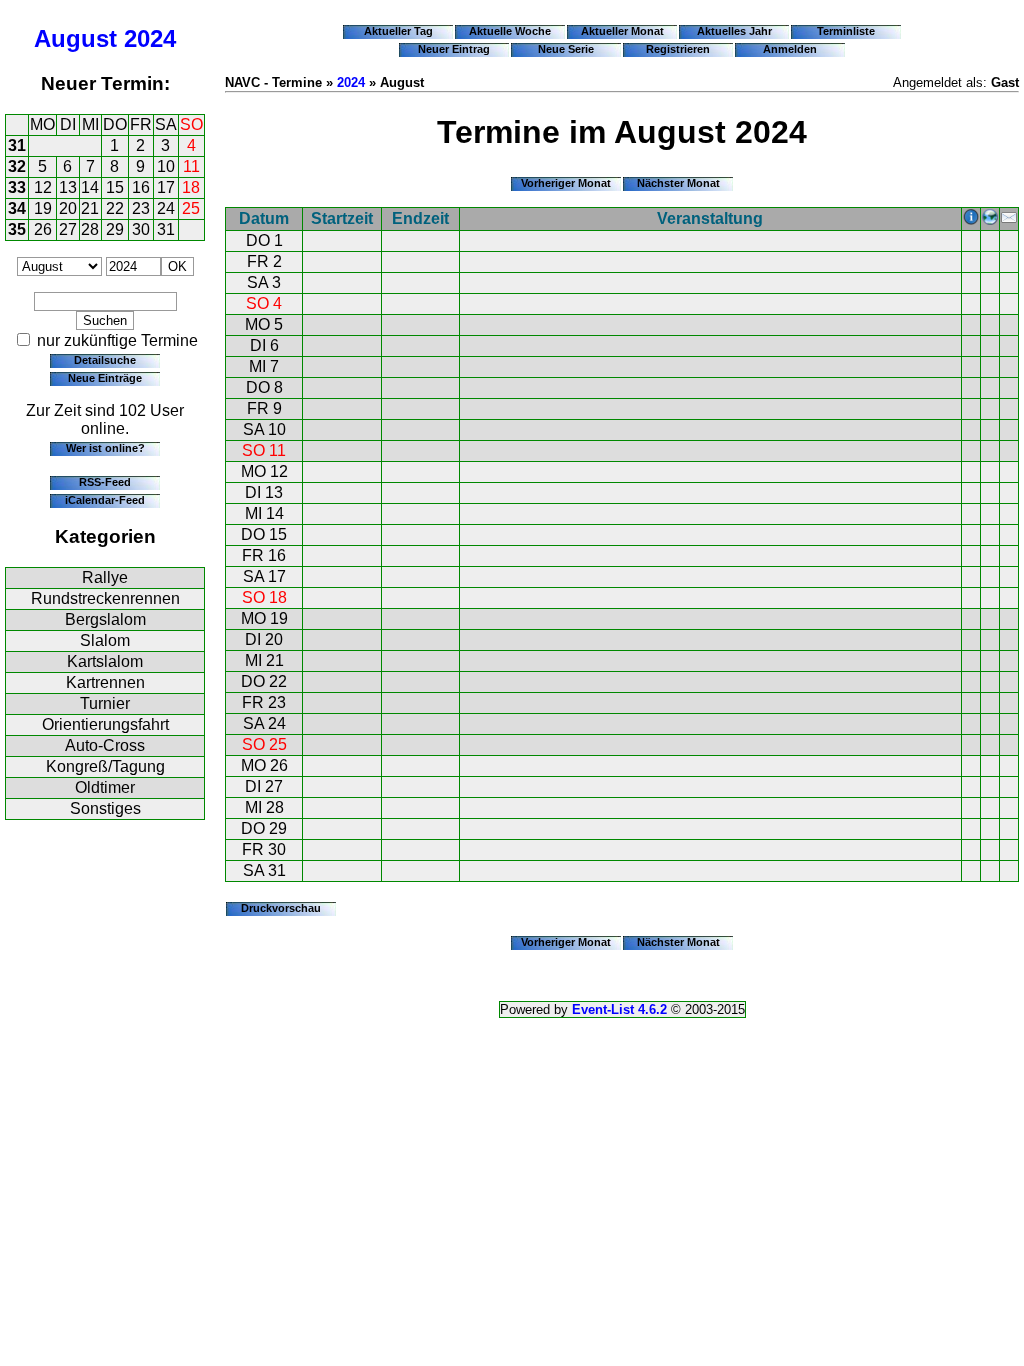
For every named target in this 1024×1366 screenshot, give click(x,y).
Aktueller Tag (398, 31)
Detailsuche (105, 360)
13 (68, 187)
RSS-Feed (105, 482)
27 (68, 229)
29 (115, 229)
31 (17, 145)
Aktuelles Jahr (734, 31)
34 (17, 208)
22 (115, 208)
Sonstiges (105, 808)
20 (68, 208)
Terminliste (846, 31)
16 (141, 187)
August (75, 38)
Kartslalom (105, 661)
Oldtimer (105, 787)
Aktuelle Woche (510, 31)
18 (191, 187)
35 (17, 229)
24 (166, 208)
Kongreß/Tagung (105, 766)
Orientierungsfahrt (105, 724)
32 (17, 166)
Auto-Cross (105, 745)
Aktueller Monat (622, 31)
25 (191, 208)
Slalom (105, 640)
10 (166, 166)
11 (191, 166)
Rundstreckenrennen (105, 598)
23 (141, 208)
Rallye (105, 577)
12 (43, 187)
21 (90, 208)
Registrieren (678, 49)
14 (90, 187)
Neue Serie (566, 49)
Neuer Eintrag (454, 49)
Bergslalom (105, 619)
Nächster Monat (678, 183)
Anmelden (790, 49)
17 (166, 187)
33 (17, 187)
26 (43, 229)
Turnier (105, 703)
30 (141, 229)
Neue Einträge (105, 378)
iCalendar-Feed (105, 500)
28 (90, 229)
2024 (150, 38)
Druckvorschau (281, 908)
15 (115, 187)
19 (43, 208)
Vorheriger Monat (566, 183)
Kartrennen (105, 682)
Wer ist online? (105, 448)
